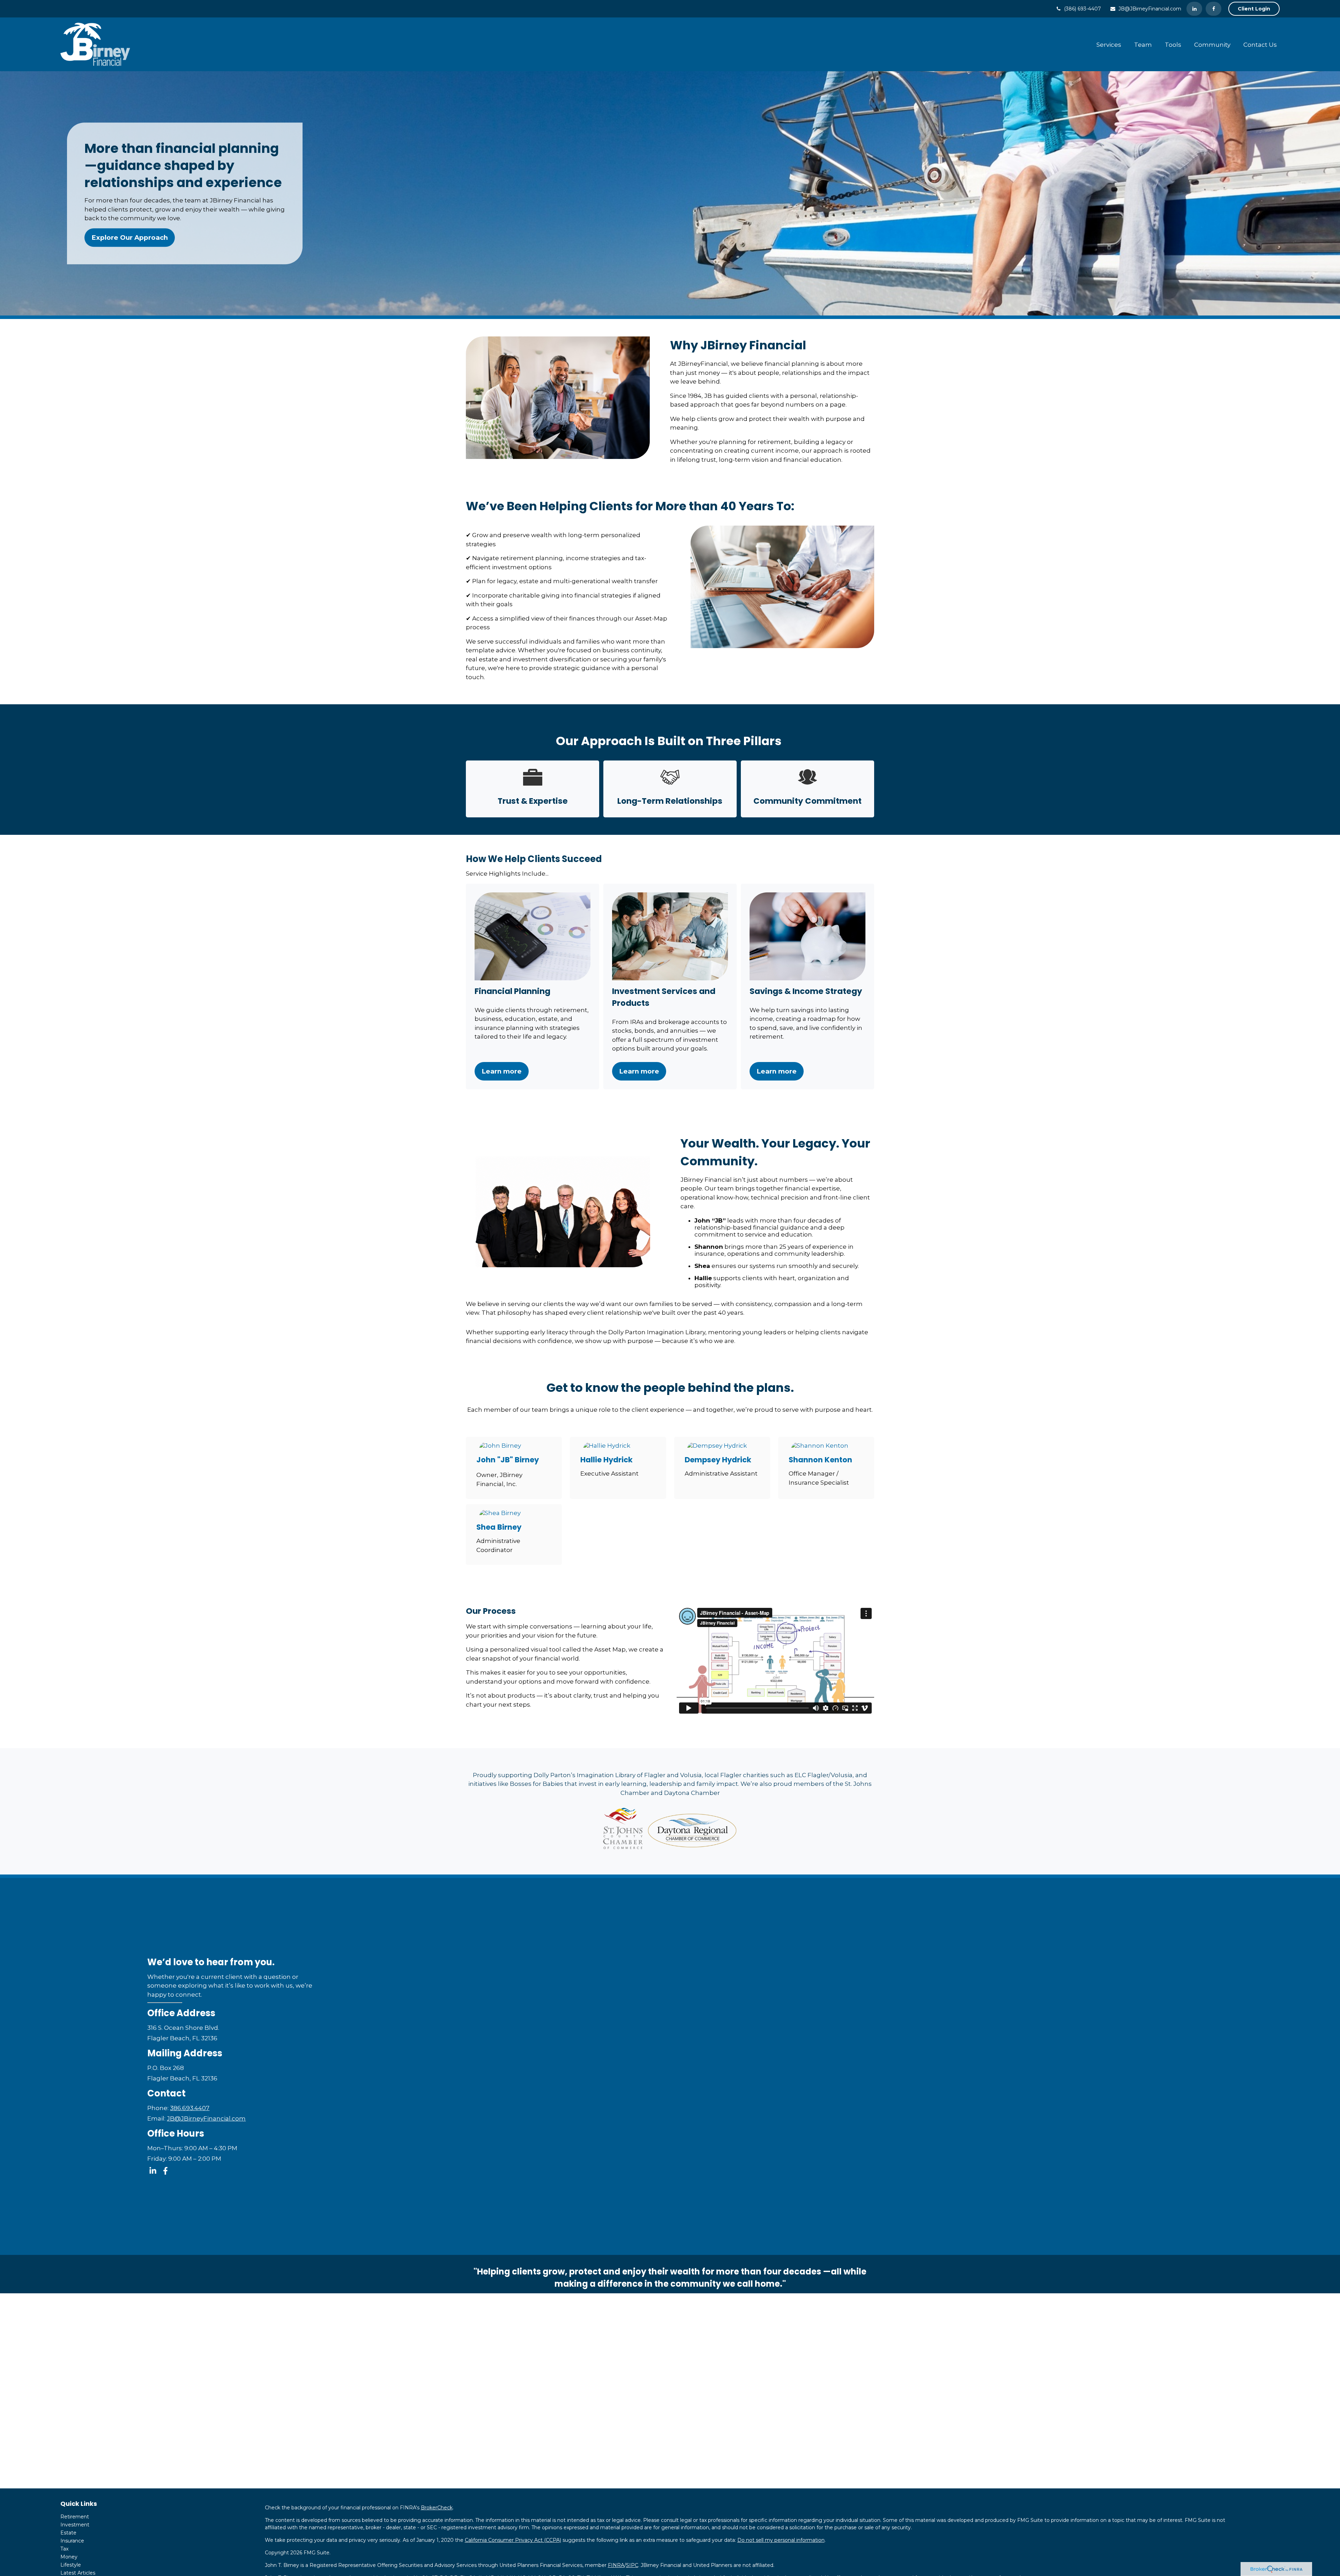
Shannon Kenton (820, 1460)
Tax (64, 2549)
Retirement (75, 2517)
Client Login (1254, 9)
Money (69, 2557)
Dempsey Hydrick (718, 1460)
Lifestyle (71, 2565)
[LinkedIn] (1194, 9)
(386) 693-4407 (1082, 9)
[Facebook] (1214, 9)
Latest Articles (78, 2573)
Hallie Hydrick (606, 1460)
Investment (75, 2525)
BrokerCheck (437, 2508)
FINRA (616, 2565)
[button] (1109, 44)
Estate (68, 2533)
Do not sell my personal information (781, 2540)
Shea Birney (499, 1527)
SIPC (632, 2565)
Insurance (72, 2541)
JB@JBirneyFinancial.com (1150, 9)
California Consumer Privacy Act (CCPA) (513, 2540)
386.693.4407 (190, 2108)
